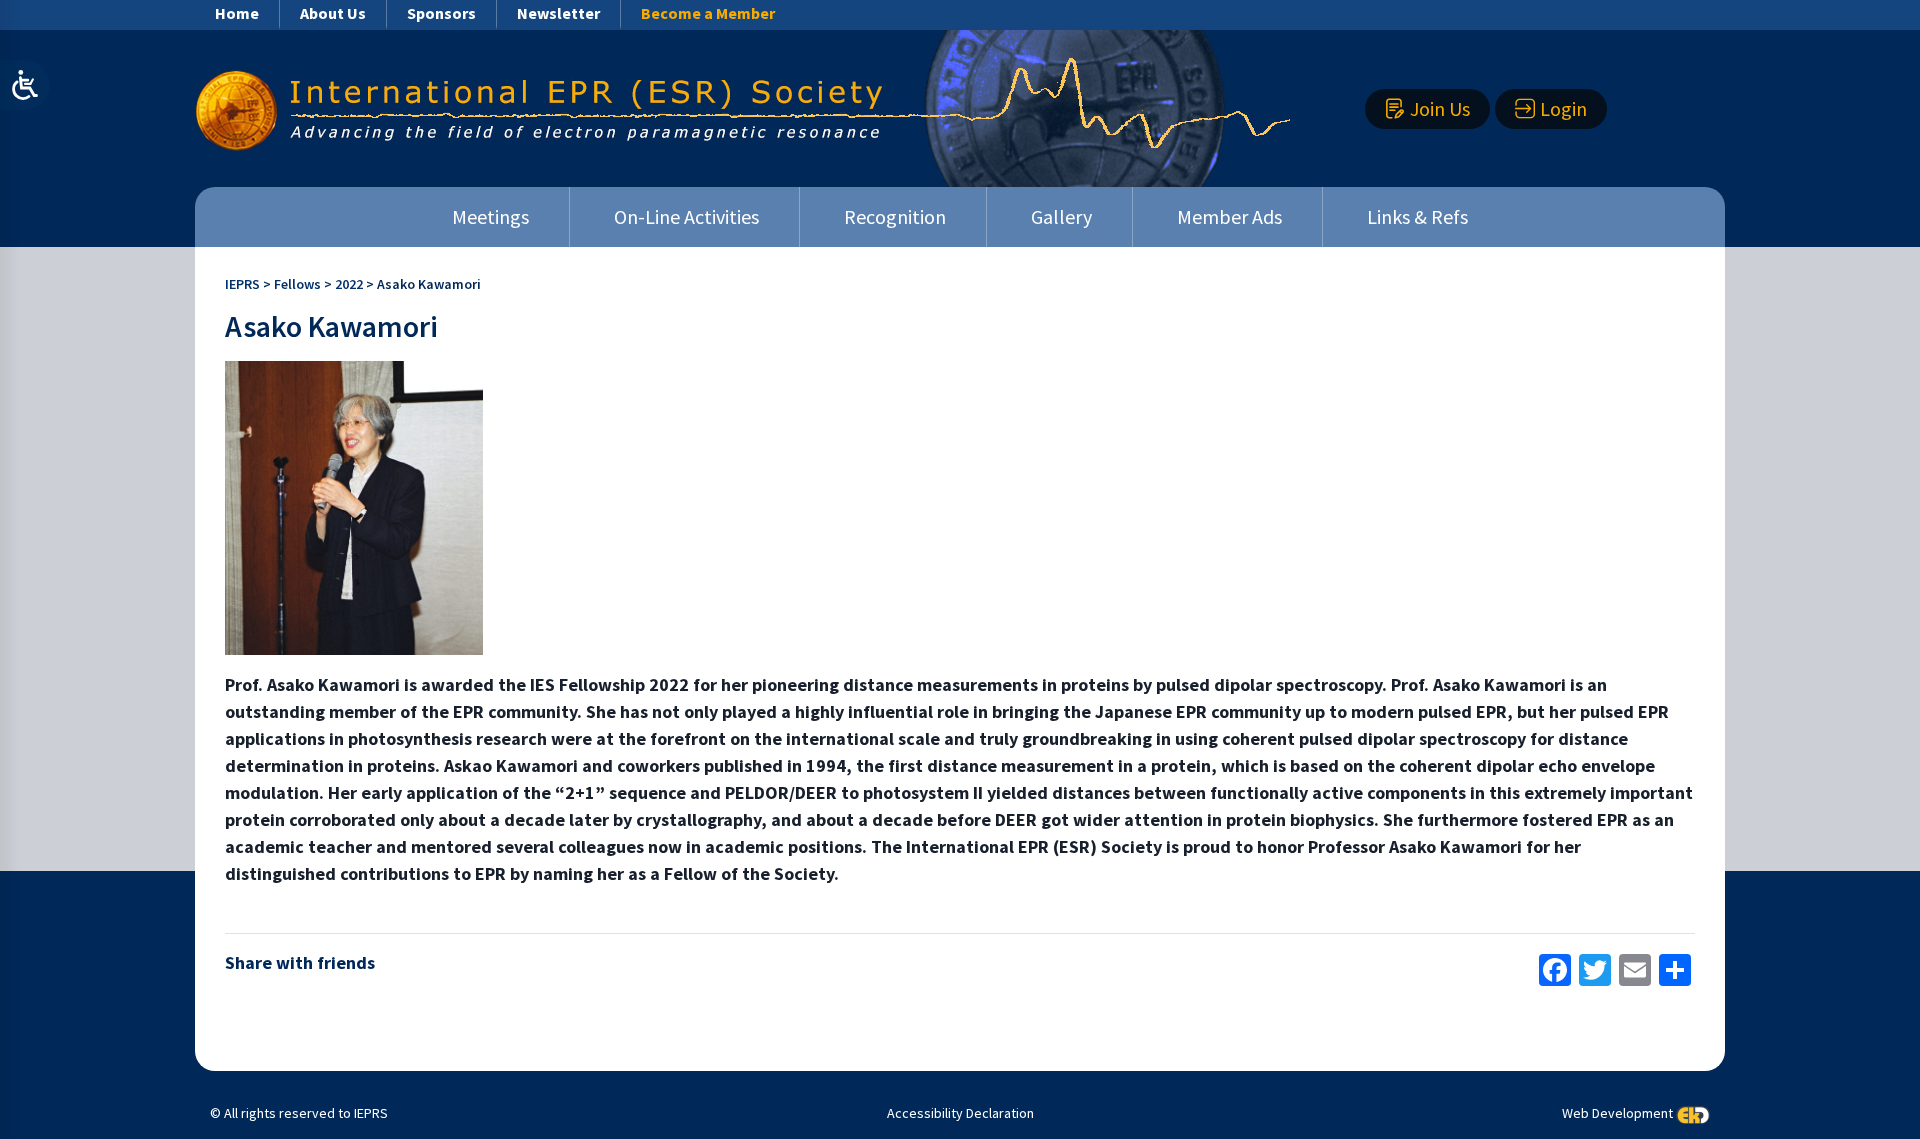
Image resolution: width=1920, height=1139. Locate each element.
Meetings (490, 216)
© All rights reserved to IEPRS (299, 1113)
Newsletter (558, 13)
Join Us (1440, 108)
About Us (333, 13)
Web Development (1617, 1113)
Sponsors (441, 13)
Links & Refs (1417, 216)
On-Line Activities (686, 216)
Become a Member (708, 13)
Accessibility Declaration (960, 1113)
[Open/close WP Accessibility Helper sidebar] (25, 85)
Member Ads (1229, 216)
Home (237, 13)
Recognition (895, 216)
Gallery (1061, 216)
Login (1563, 108)
